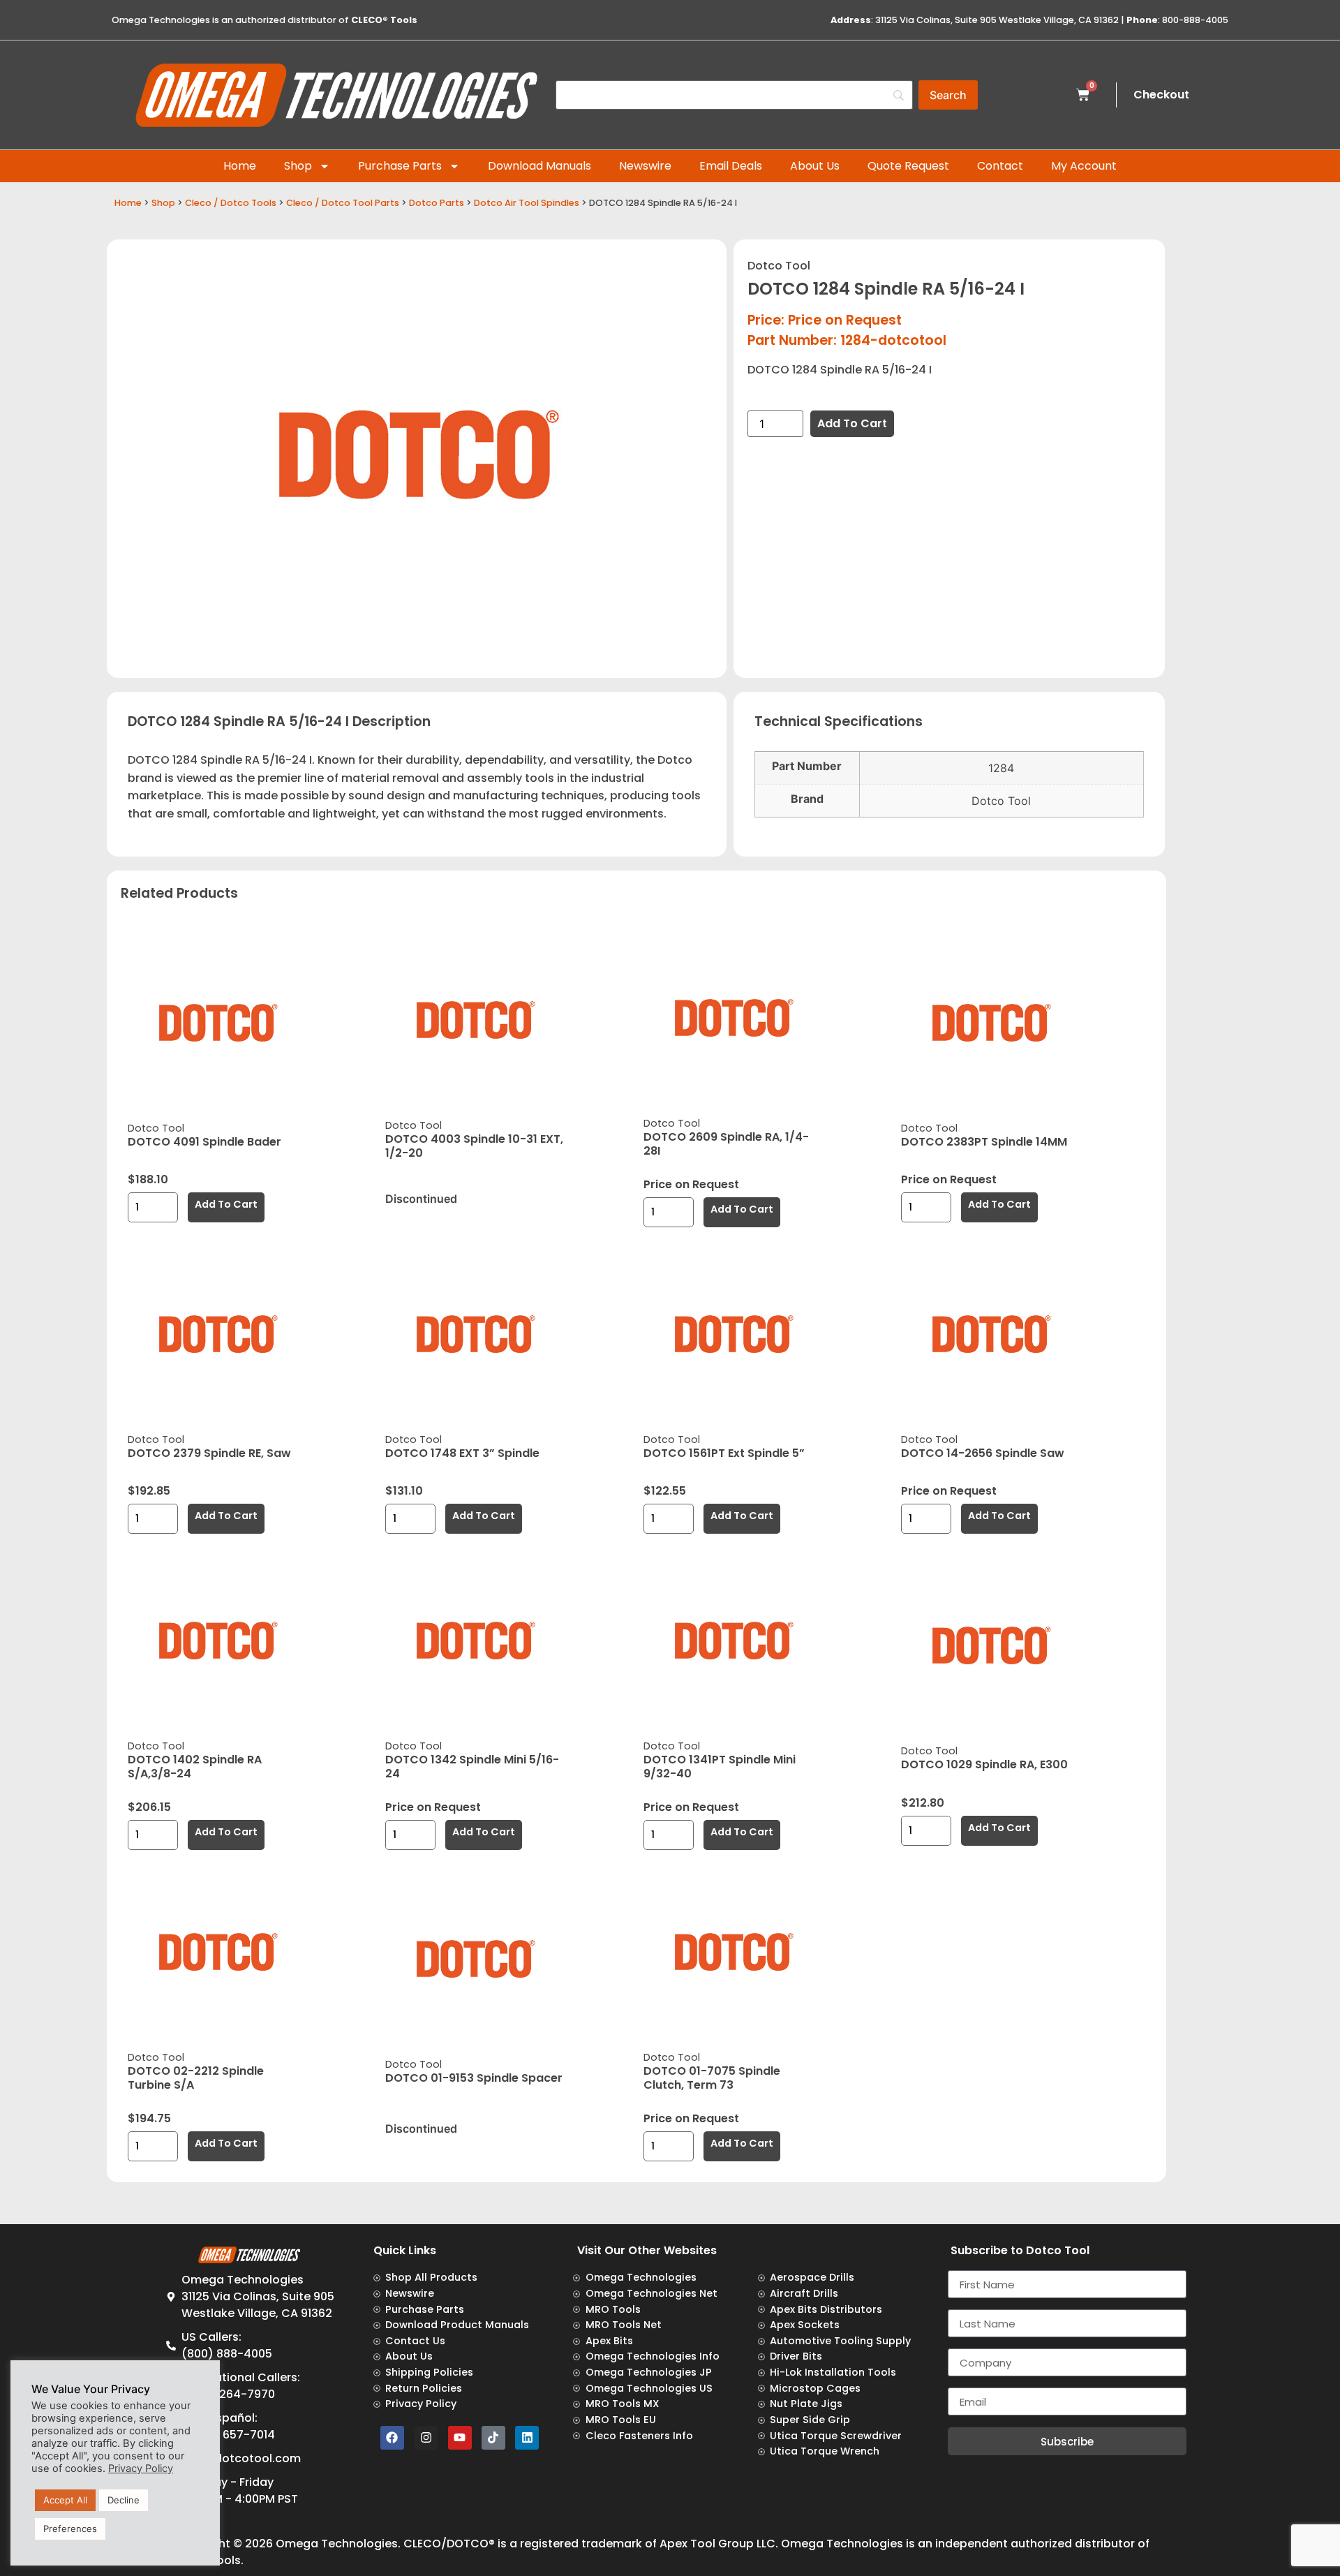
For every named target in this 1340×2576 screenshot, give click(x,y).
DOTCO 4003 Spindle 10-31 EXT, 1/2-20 (474, 1146)
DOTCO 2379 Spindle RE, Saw (209, 1453)
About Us (815, 166)
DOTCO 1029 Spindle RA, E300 (984, 1764)
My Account (1084, 166)
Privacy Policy (141, 2468)
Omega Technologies (337, 2544)
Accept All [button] (65, 2500)
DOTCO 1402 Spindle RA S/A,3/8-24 (195, 1767)
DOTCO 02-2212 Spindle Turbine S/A (196, 2078)
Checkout (1161, 95)
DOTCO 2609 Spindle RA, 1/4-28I (726, 1144)
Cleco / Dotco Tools (231, 203)
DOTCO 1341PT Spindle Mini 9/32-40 (720, 1767)
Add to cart (852, 423)
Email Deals (731, 166)
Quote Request (908, 166)
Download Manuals (539, 166)
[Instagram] (426, 2438)
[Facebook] (392, 2438)
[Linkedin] (527, 2438)
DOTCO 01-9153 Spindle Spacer (474, 2078)
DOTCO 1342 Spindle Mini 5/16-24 (472, 1767)
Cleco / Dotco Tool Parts (343, 203)
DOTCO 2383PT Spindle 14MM (984, 1142)
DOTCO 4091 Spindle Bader (204, 1142)
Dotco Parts (437, 203)
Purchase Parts (400, 166)
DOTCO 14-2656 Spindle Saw (983, 1453)
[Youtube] (460, 2438)
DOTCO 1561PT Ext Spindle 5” (724, 1453)
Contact (1000, 166)
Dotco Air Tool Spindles (527, 203)
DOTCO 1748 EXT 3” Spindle (462, 1453)
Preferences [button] (70, 2529)
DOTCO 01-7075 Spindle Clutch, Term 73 (712, 2078)
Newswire (645, 166)
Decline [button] (124, 2500)
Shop (298, 166)
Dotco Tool (779, 266)
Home (240, 166)
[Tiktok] (493, 2438)
